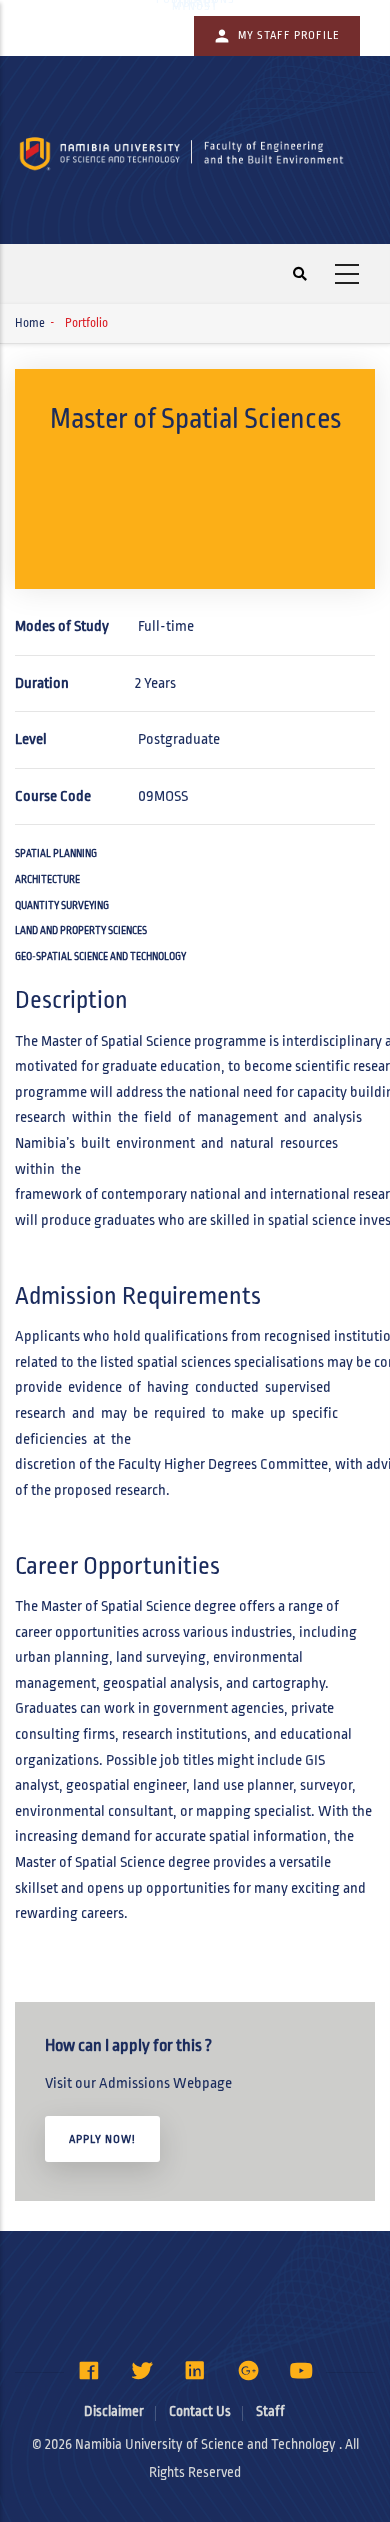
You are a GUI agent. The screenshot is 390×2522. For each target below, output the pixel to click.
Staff (270, 2411)
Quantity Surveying (62, 905)
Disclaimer (114, 2411)
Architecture (47, 879)
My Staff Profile (289, 35)
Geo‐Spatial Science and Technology (100, 956)
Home (30, 323)
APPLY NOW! (102, 2139)
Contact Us (200, 2411)
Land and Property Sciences (81, 930)
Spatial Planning (56, 853)
